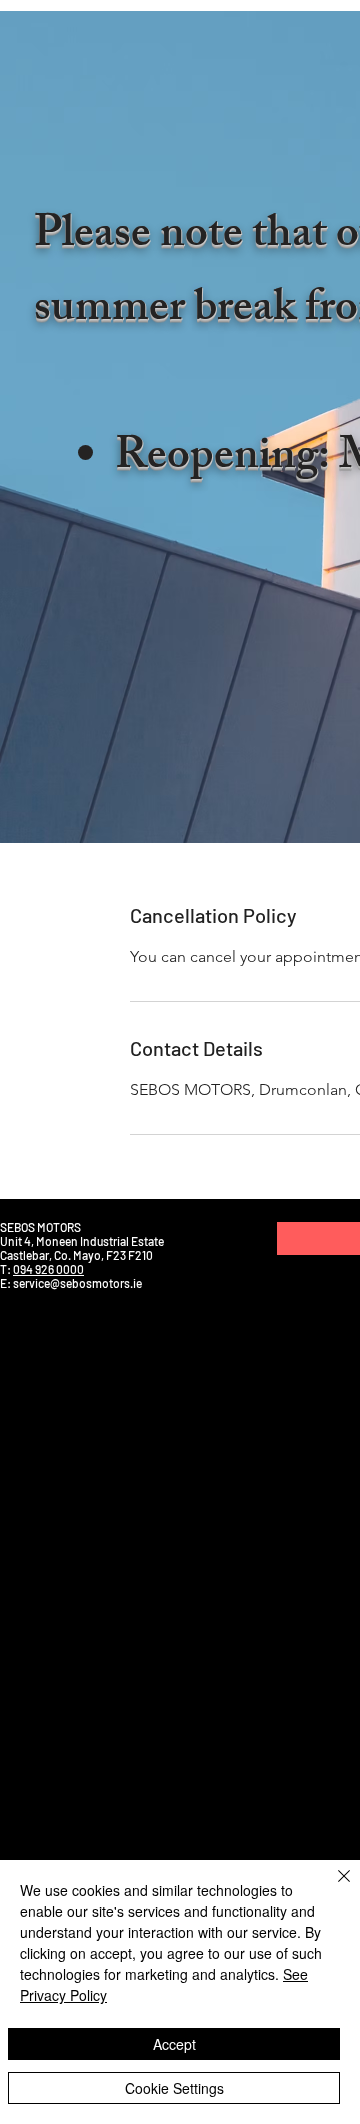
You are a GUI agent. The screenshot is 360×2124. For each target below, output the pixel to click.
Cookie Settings (174, 2088)
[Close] (332, 1888)
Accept (174, 2044)
